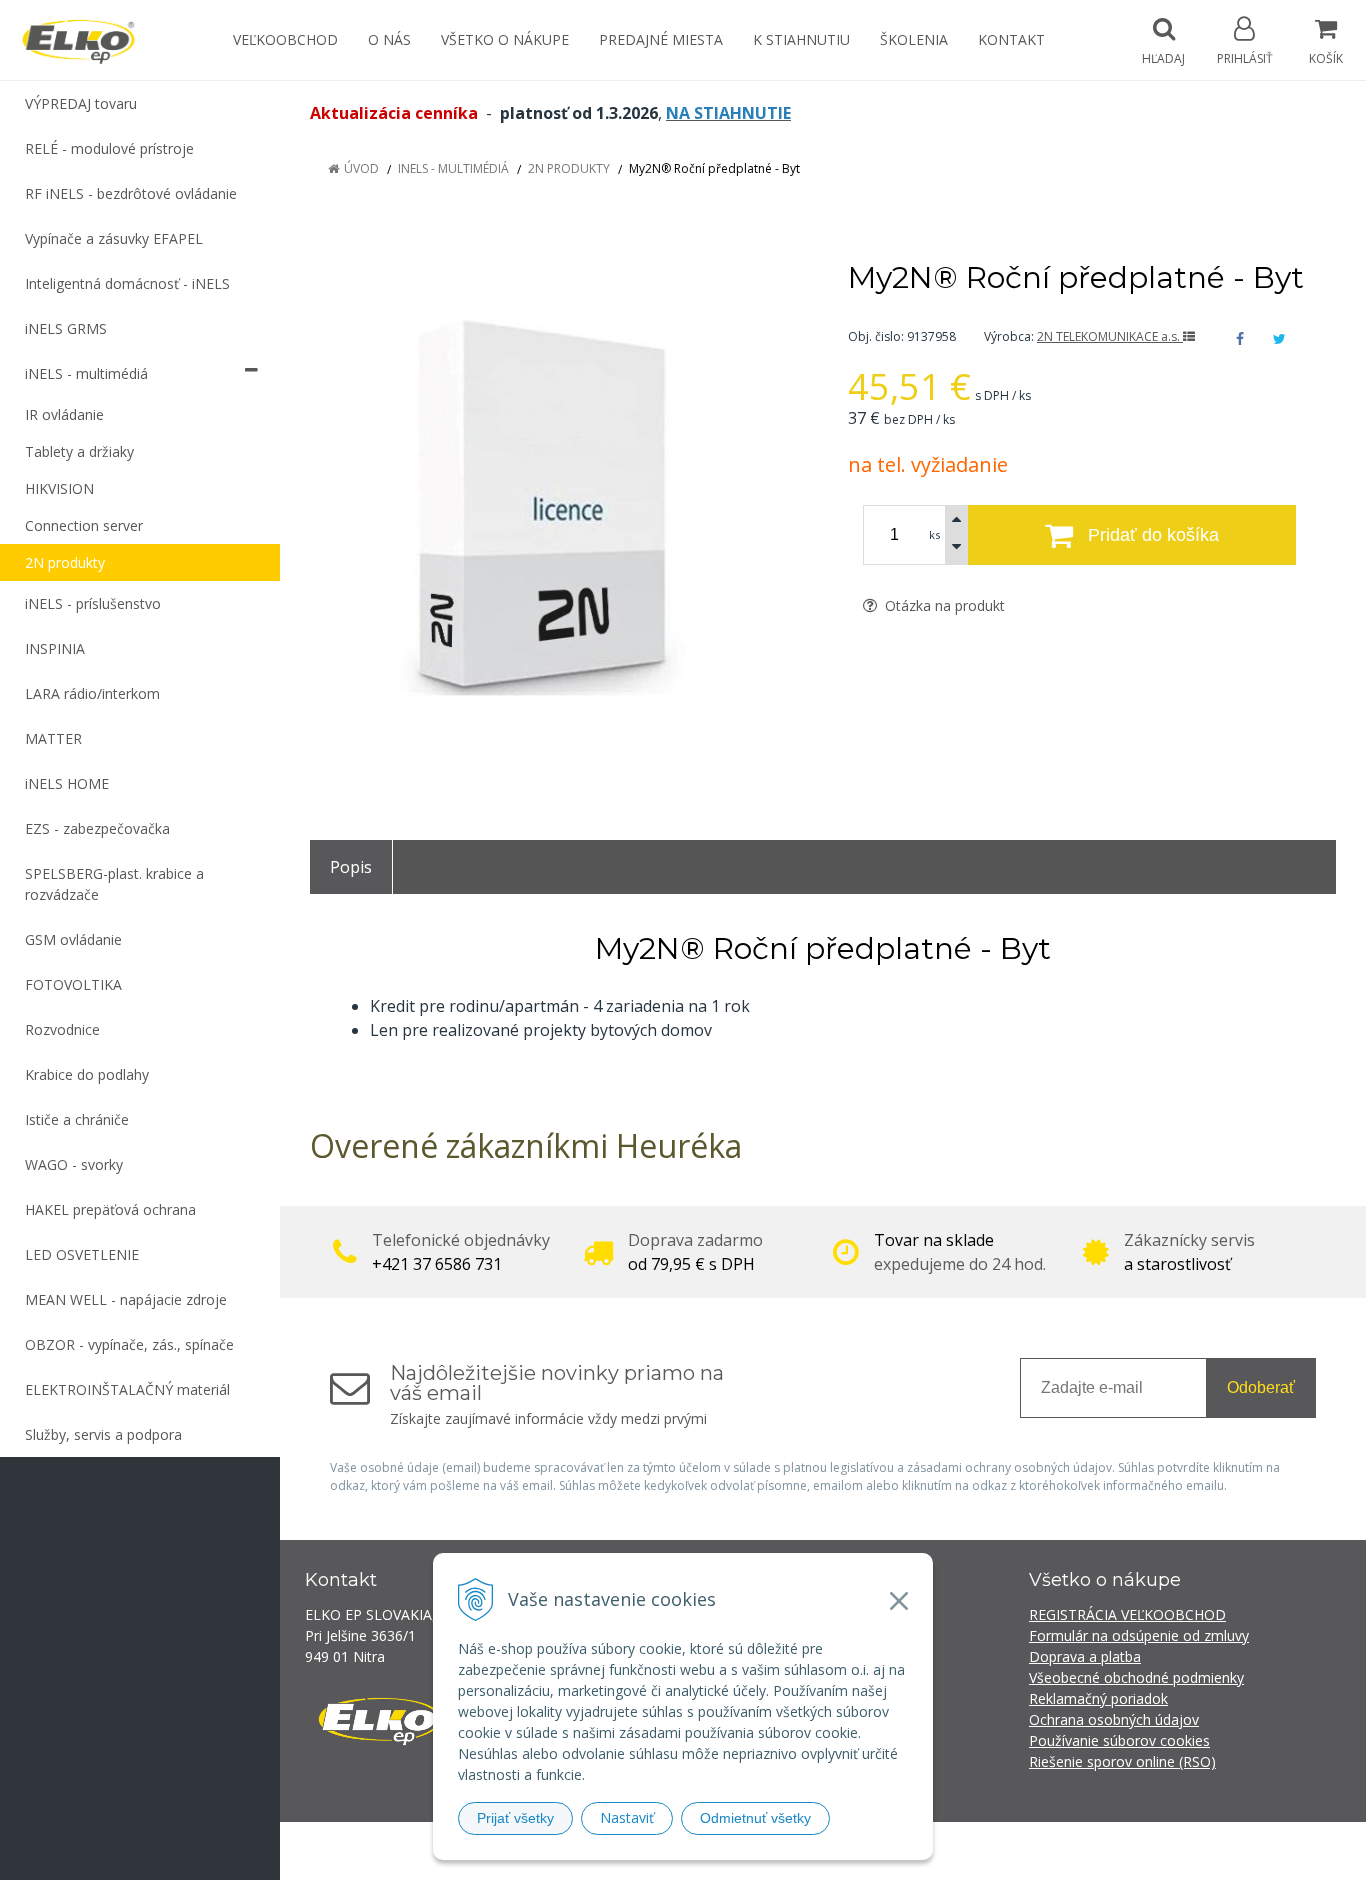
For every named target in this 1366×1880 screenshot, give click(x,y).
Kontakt (1011, 39)
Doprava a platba (1085, 1656)
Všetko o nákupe (505, 39)
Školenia (914, 39)
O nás (389, 39)
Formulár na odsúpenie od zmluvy (1139, 1635)
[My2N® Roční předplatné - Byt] (554, 516)
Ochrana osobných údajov (1114, 1719)
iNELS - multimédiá (453, 168)
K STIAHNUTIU (801, 39)
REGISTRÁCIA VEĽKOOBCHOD (1127, 1614)
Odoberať (1261, 1387)
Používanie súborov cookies (1119, 1740)
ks (934, 534)
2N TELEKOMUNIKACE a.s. (1110, 336)
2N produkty (569, 168)
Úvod (361, 168)
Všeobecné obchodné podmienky (1136, 1677)
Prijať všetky (515, 1818)
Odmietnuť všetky (755, 1818)
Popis (351, 867)
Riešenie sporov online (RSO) (1122, 1761)
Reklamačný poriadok (1098, 1698)
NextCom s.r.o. (1042, 1850)
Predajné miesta (661, 39)
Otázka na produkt (943, 605)
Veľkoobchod (285, 39)
